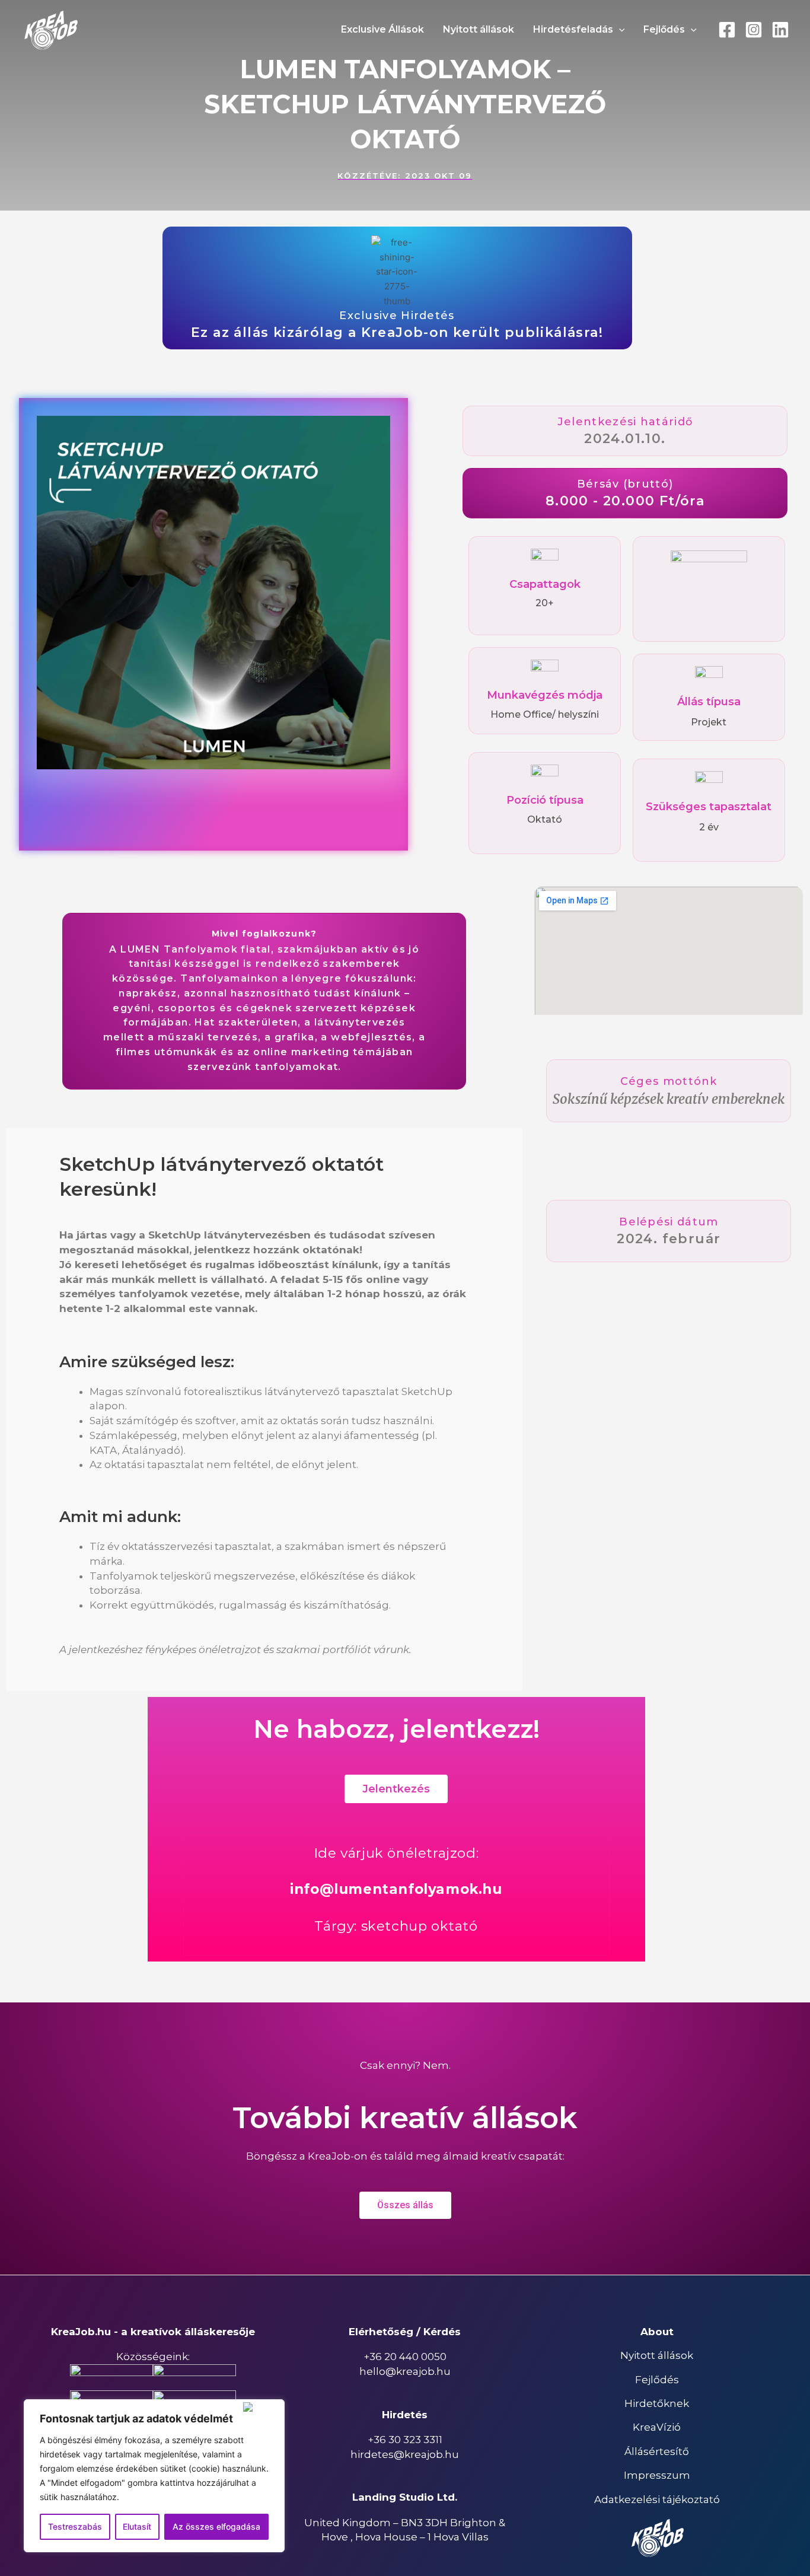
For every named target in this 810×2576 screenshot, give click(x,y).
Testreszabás (75, 2526)
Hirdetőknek (657, 2403)
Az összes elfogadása (216, 2526)
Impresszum (657, 2475)
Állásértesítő (657, 2451)
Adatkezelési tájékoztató (657, 2499)
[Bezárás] (261, 2407)
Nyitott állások (657, 2355)
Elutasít (137, 2526)
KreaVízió (657, 2427)
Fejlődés (657, 2380)
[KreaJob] (50, 29)
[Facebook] (727, 30)
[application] (619, 30)
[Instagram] (754, 30)
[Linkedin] (780, 30)
